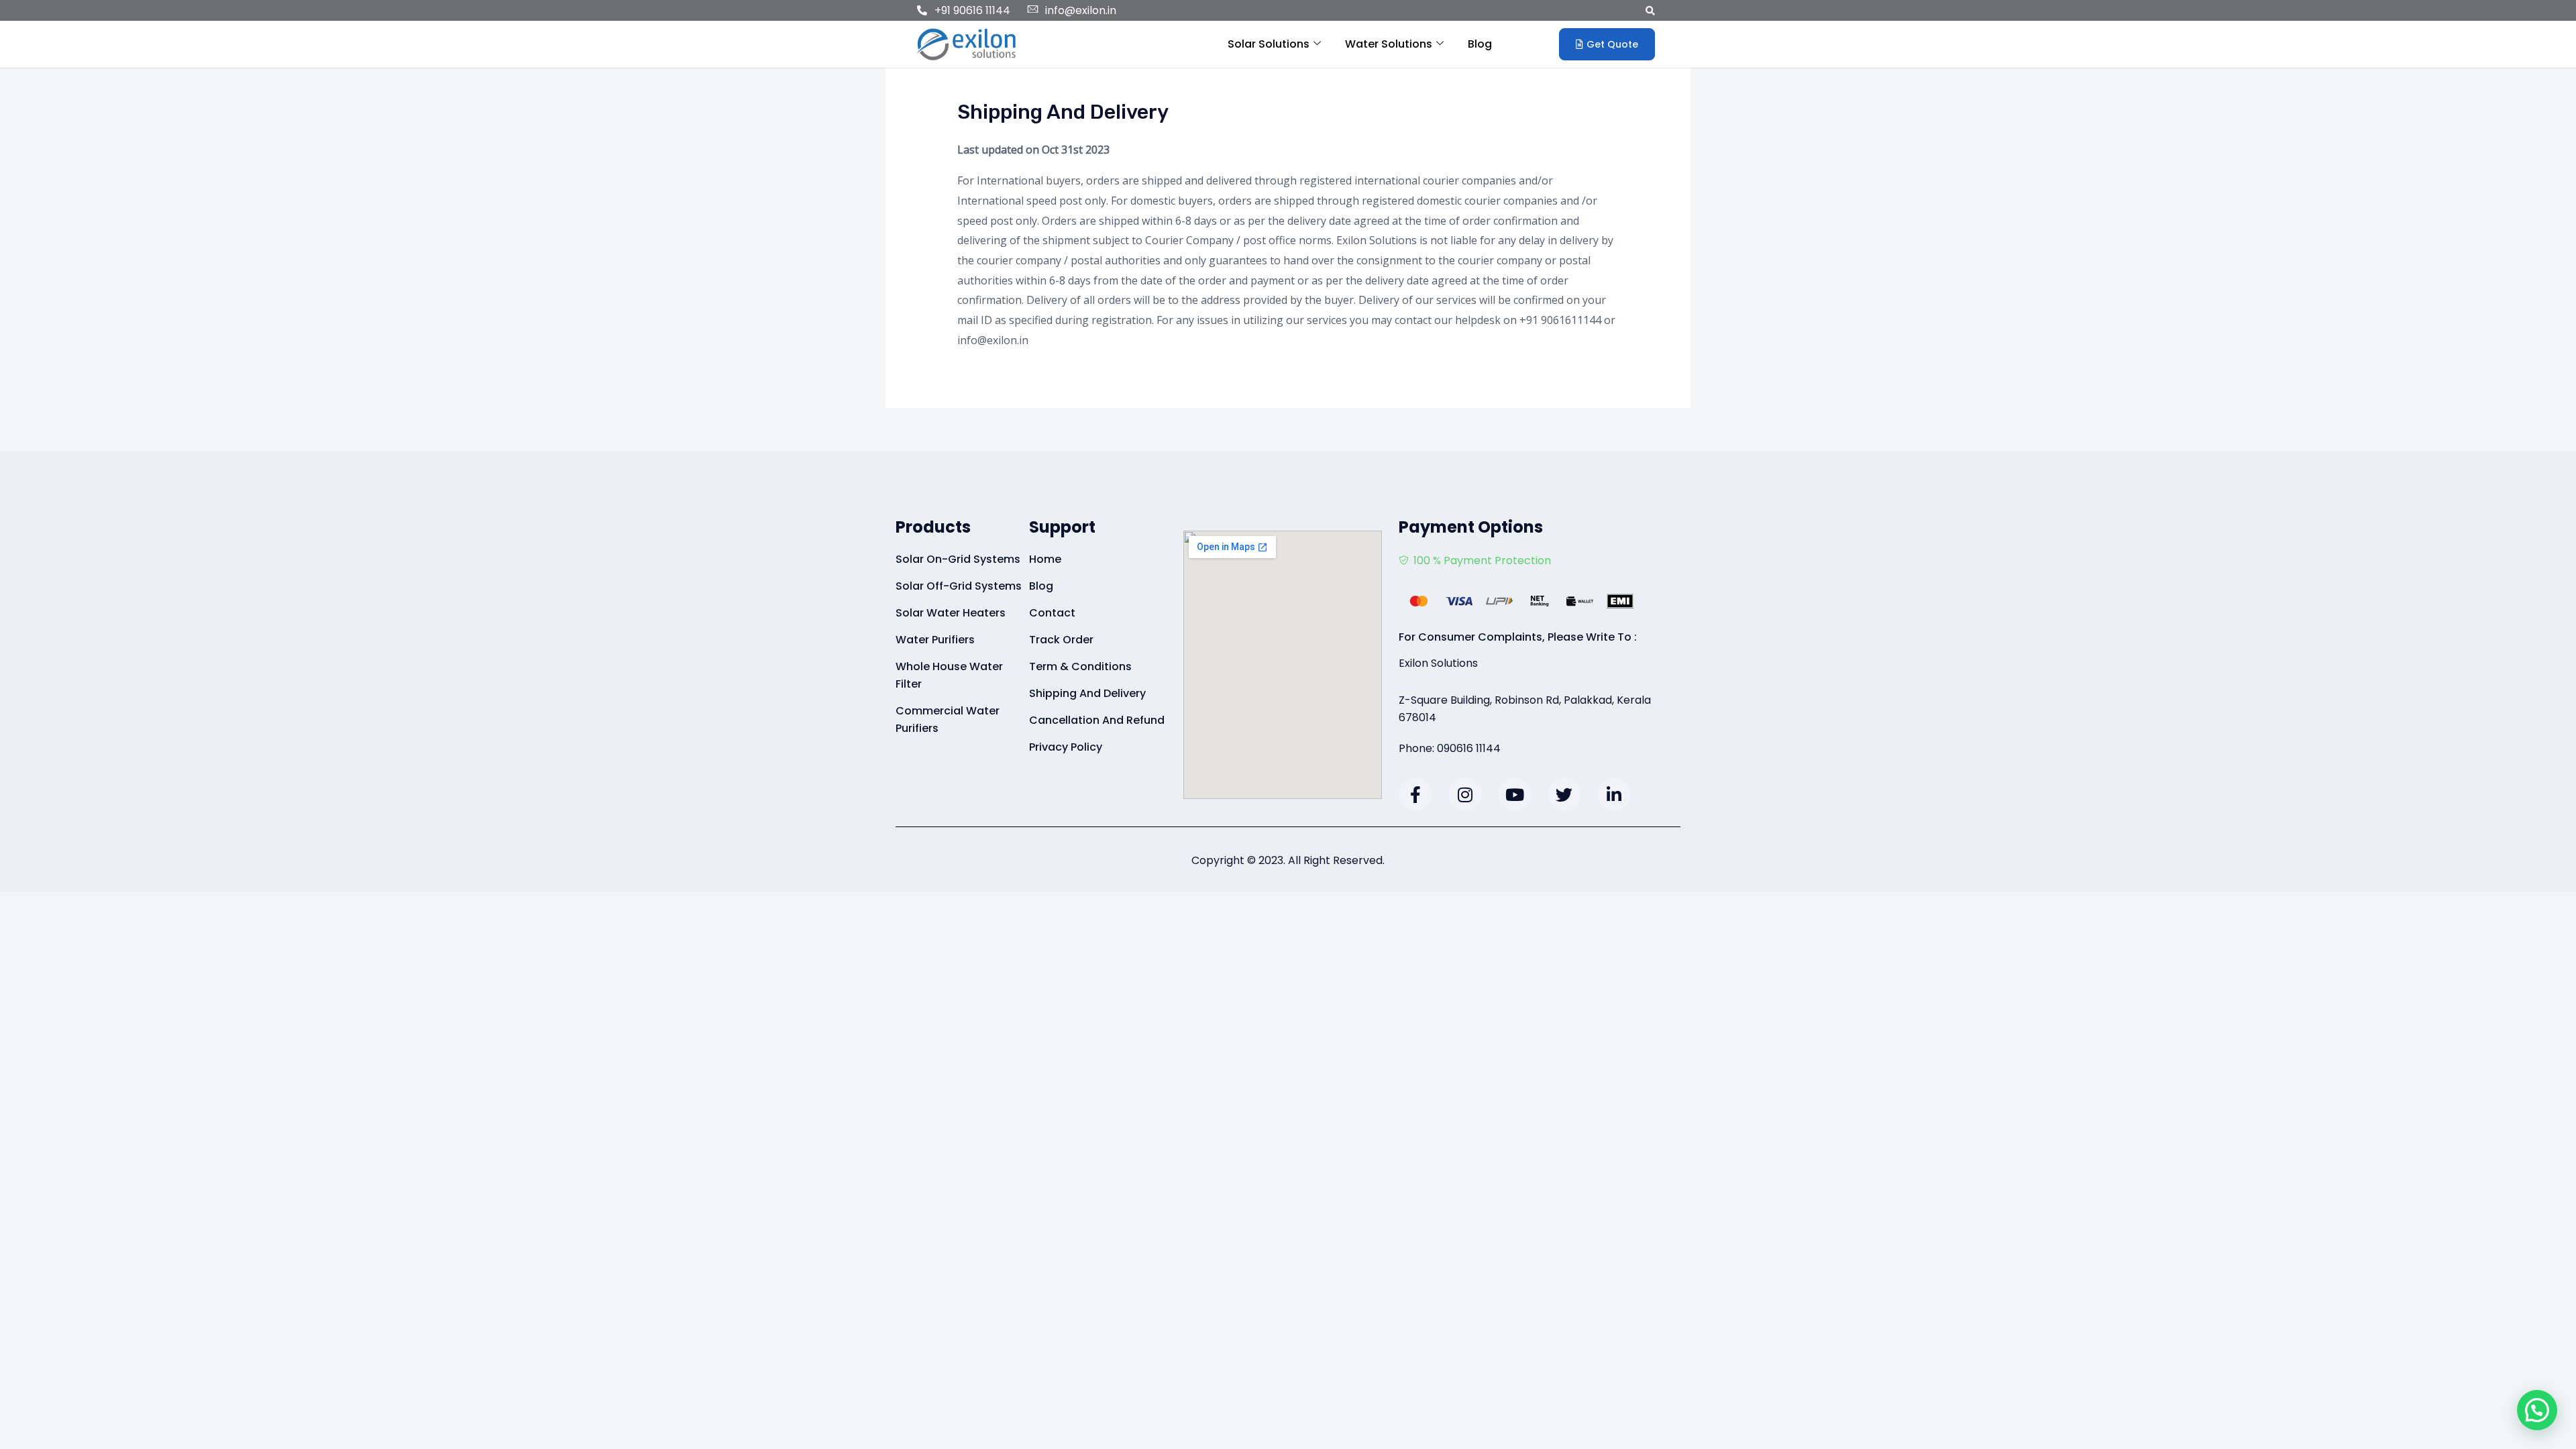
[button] (1650, 10)
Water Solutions (1389, 44)
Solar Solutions (1269, 44)
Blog (1480, 44)
